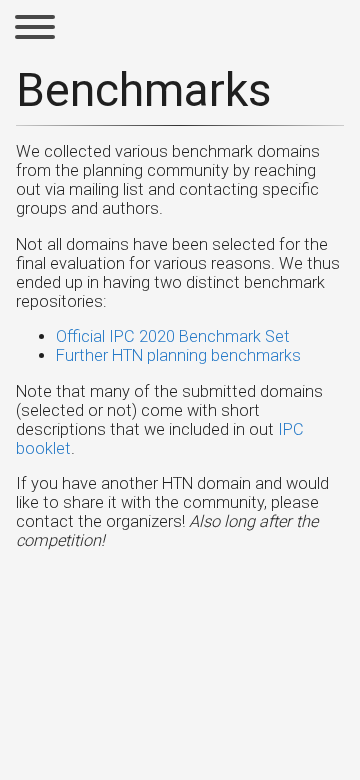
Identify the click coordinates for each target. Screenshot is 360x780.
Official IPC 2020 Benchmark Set (173, 336)
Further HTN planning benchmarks (178, 355)
